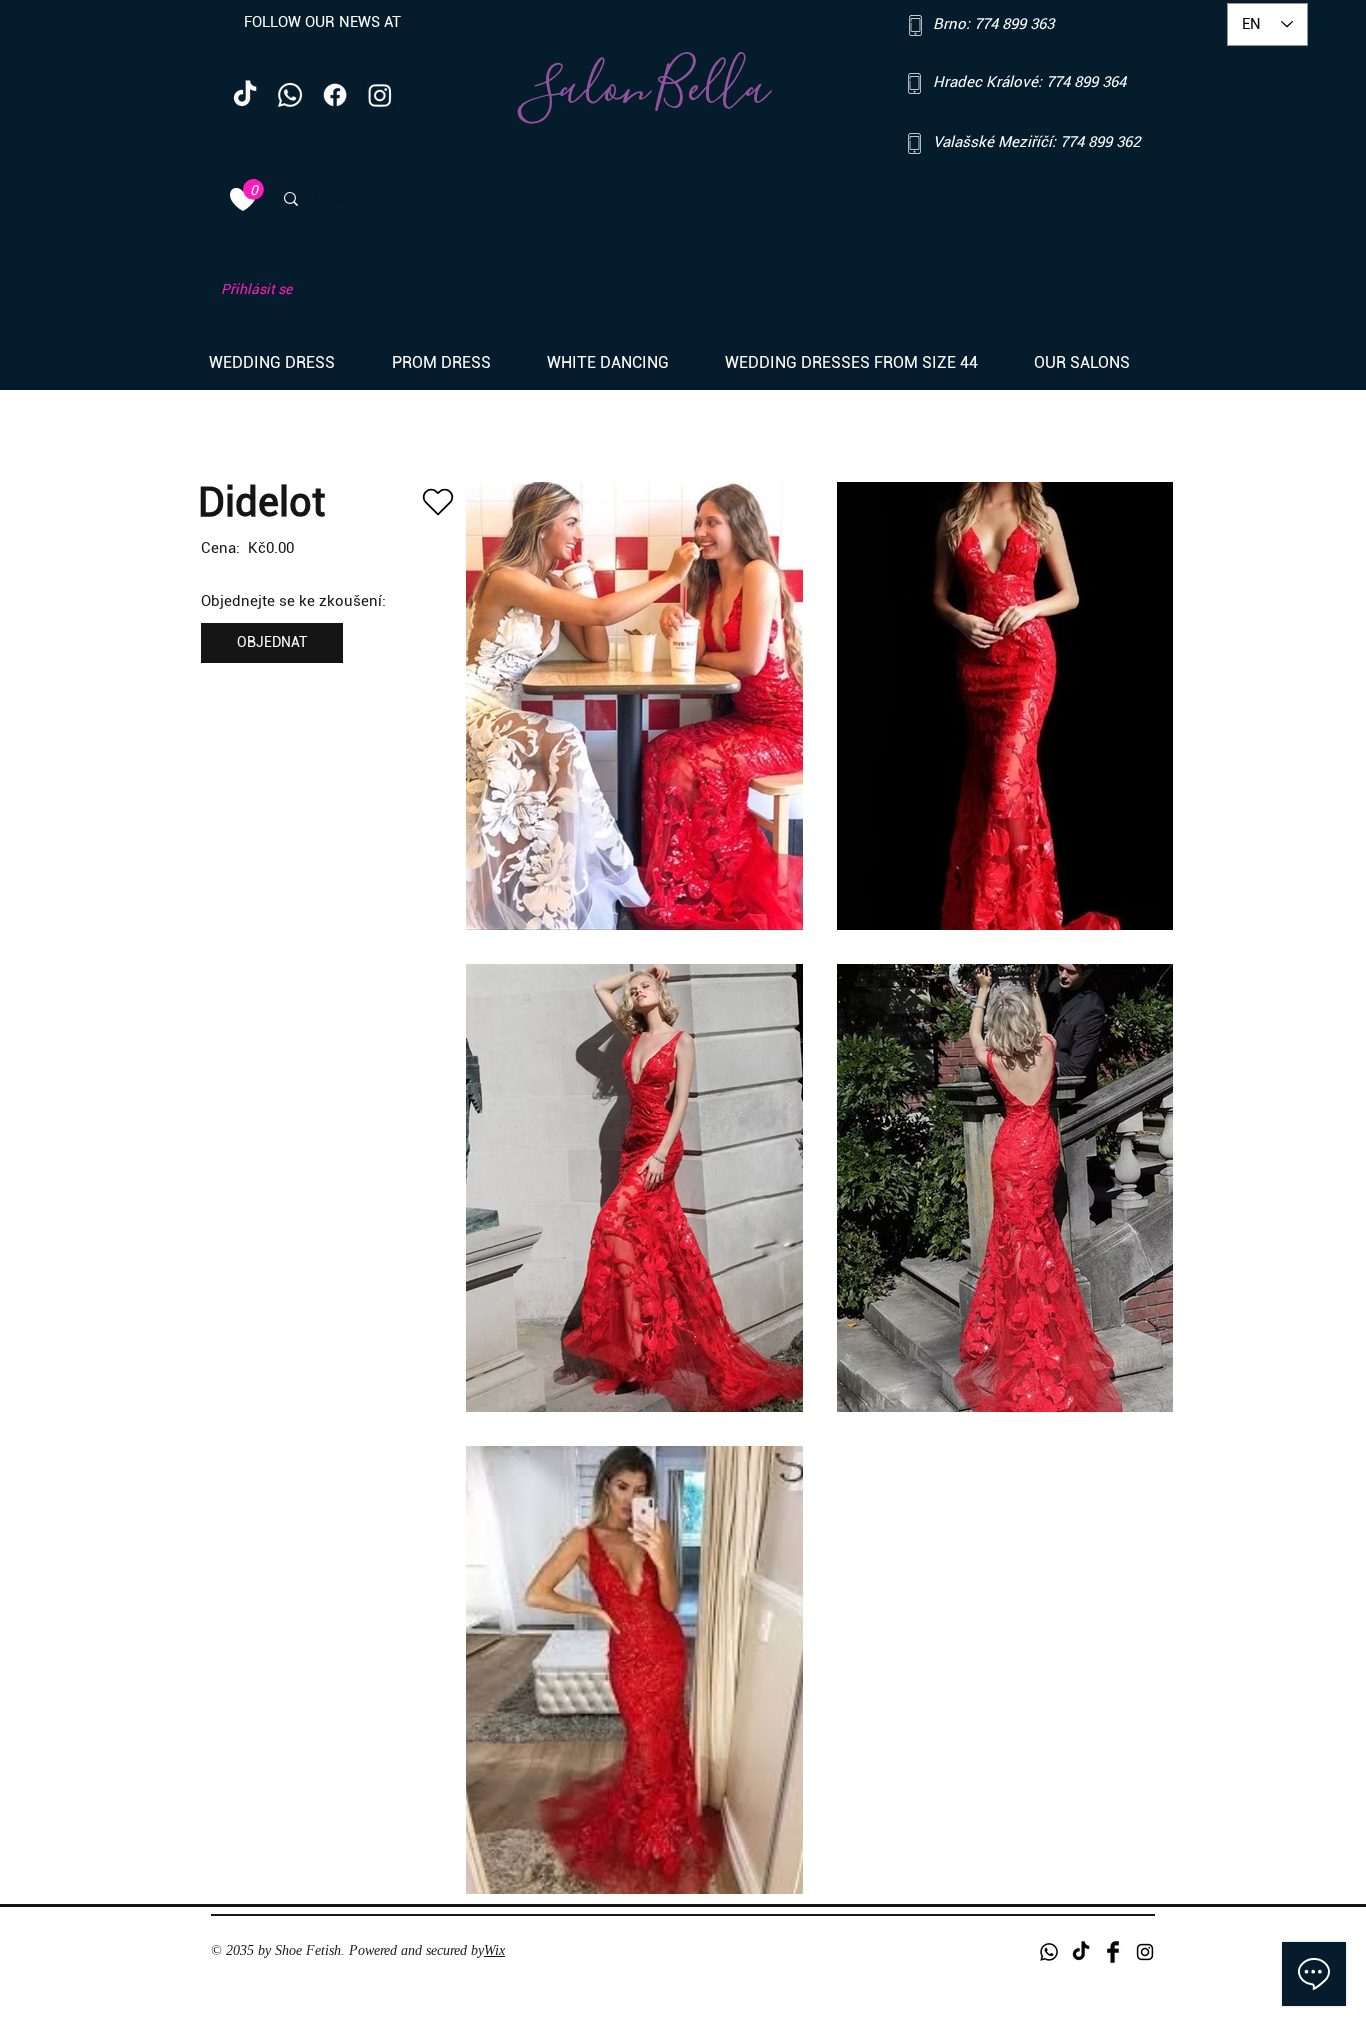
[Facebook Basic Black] (1113, 1952)
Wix (494, 1950)
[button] (285, 363)
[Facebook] (335, 95)
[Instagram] (380, 95)
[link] (253, 189)
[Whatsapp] (290, 95)
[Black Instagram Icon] (1145, 1952)
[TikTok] (245, 95)
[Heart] (438, 502)
